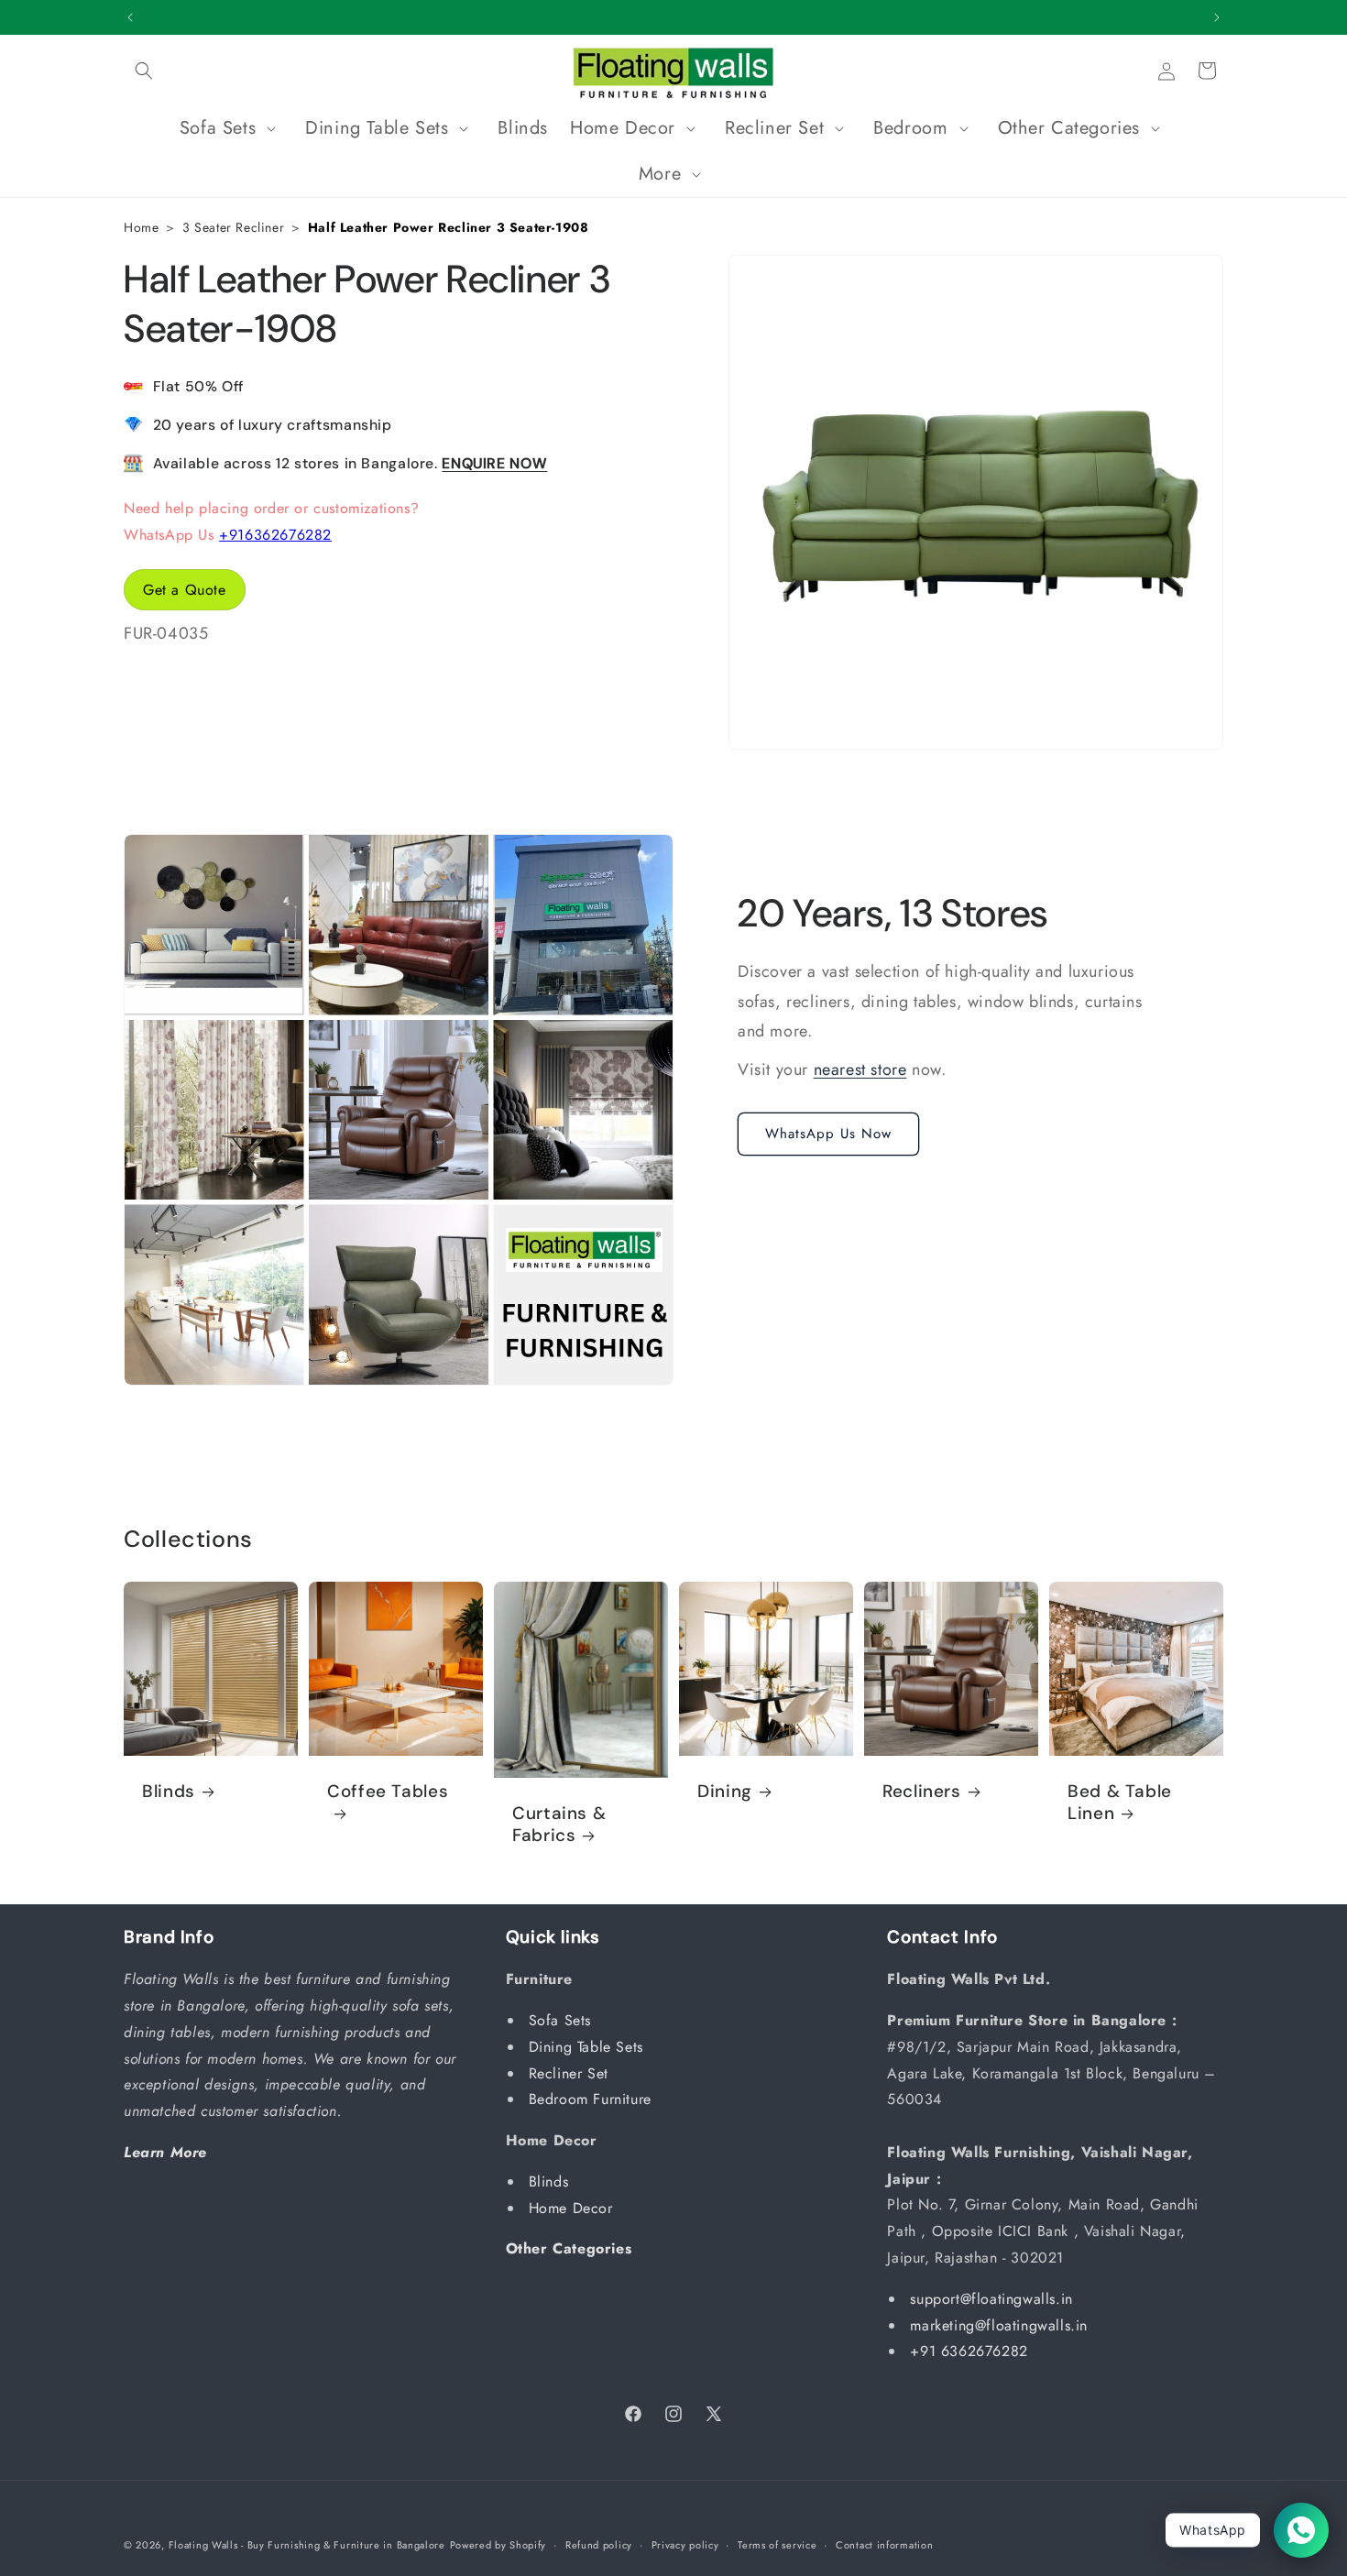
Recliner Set (571, 2073)
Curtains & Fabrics (559, 1825)
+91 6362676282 (969, 2352)
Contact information (884, 2544)
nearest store (860, 1069)
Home (141, 227)
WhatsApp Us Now (828, 1134)
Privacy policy (685, 2544)
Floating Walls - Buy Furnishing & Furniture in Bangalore (307, 2545)
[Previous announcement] (130, 17)
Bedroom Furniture (593, 2100)
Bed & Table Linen (1120, 1803)
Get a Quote (185, 589)
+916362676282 (275, 534)
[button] (144, 71)
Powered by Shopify (498, 2545)
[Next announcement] (1217, 17)
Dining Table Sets (589, 2047)
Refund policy (599, 2544)
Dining (725, 1792)
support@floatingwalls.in (991, 2299)
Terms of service (777, 2544)
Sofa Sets (563, 2020)
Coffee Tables (388, 1792)
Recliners (922, 1792)
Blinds (169, 1792)
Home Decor (574, 2208)
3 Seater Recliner (233, 227)
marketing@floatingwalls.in (999, 2325)
